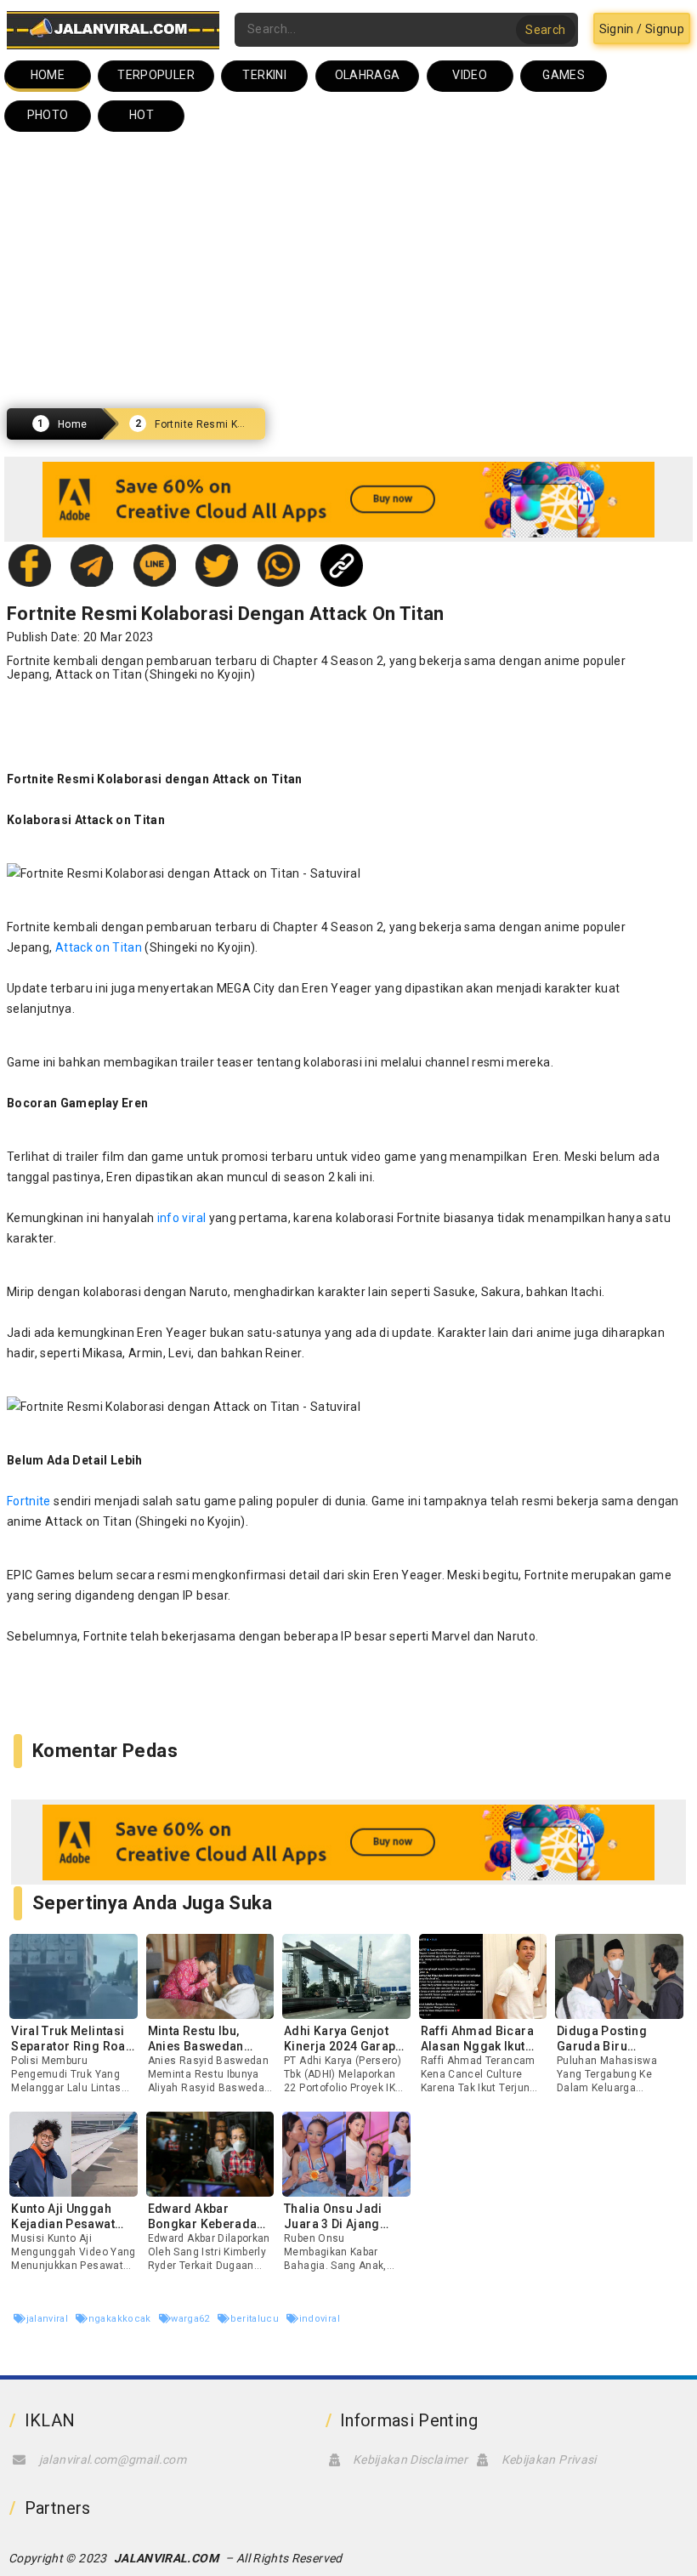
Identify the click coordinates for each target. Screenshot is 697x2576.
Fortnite (29, 1501)
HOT (142, 115)
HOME (48, 75)
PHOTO (48, 115)
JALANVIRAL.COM (166, 2558)
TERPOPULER (156, 75)
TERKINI (264, 75)
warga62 (192, 2319)
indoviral (320, 2319)
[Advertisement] (348, 270)
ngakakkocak (121, 2319)
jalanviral (48, 2319)
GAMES (564, 75)
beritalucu (256, 2319)
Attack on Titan (99, 674)
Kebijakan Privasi (549, 2459)
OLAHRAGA (368, 75)
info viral (182, 1218)
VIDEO (470, 75)
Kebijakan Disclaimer (410, 2459)
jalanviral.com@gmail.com (113, 2459)
